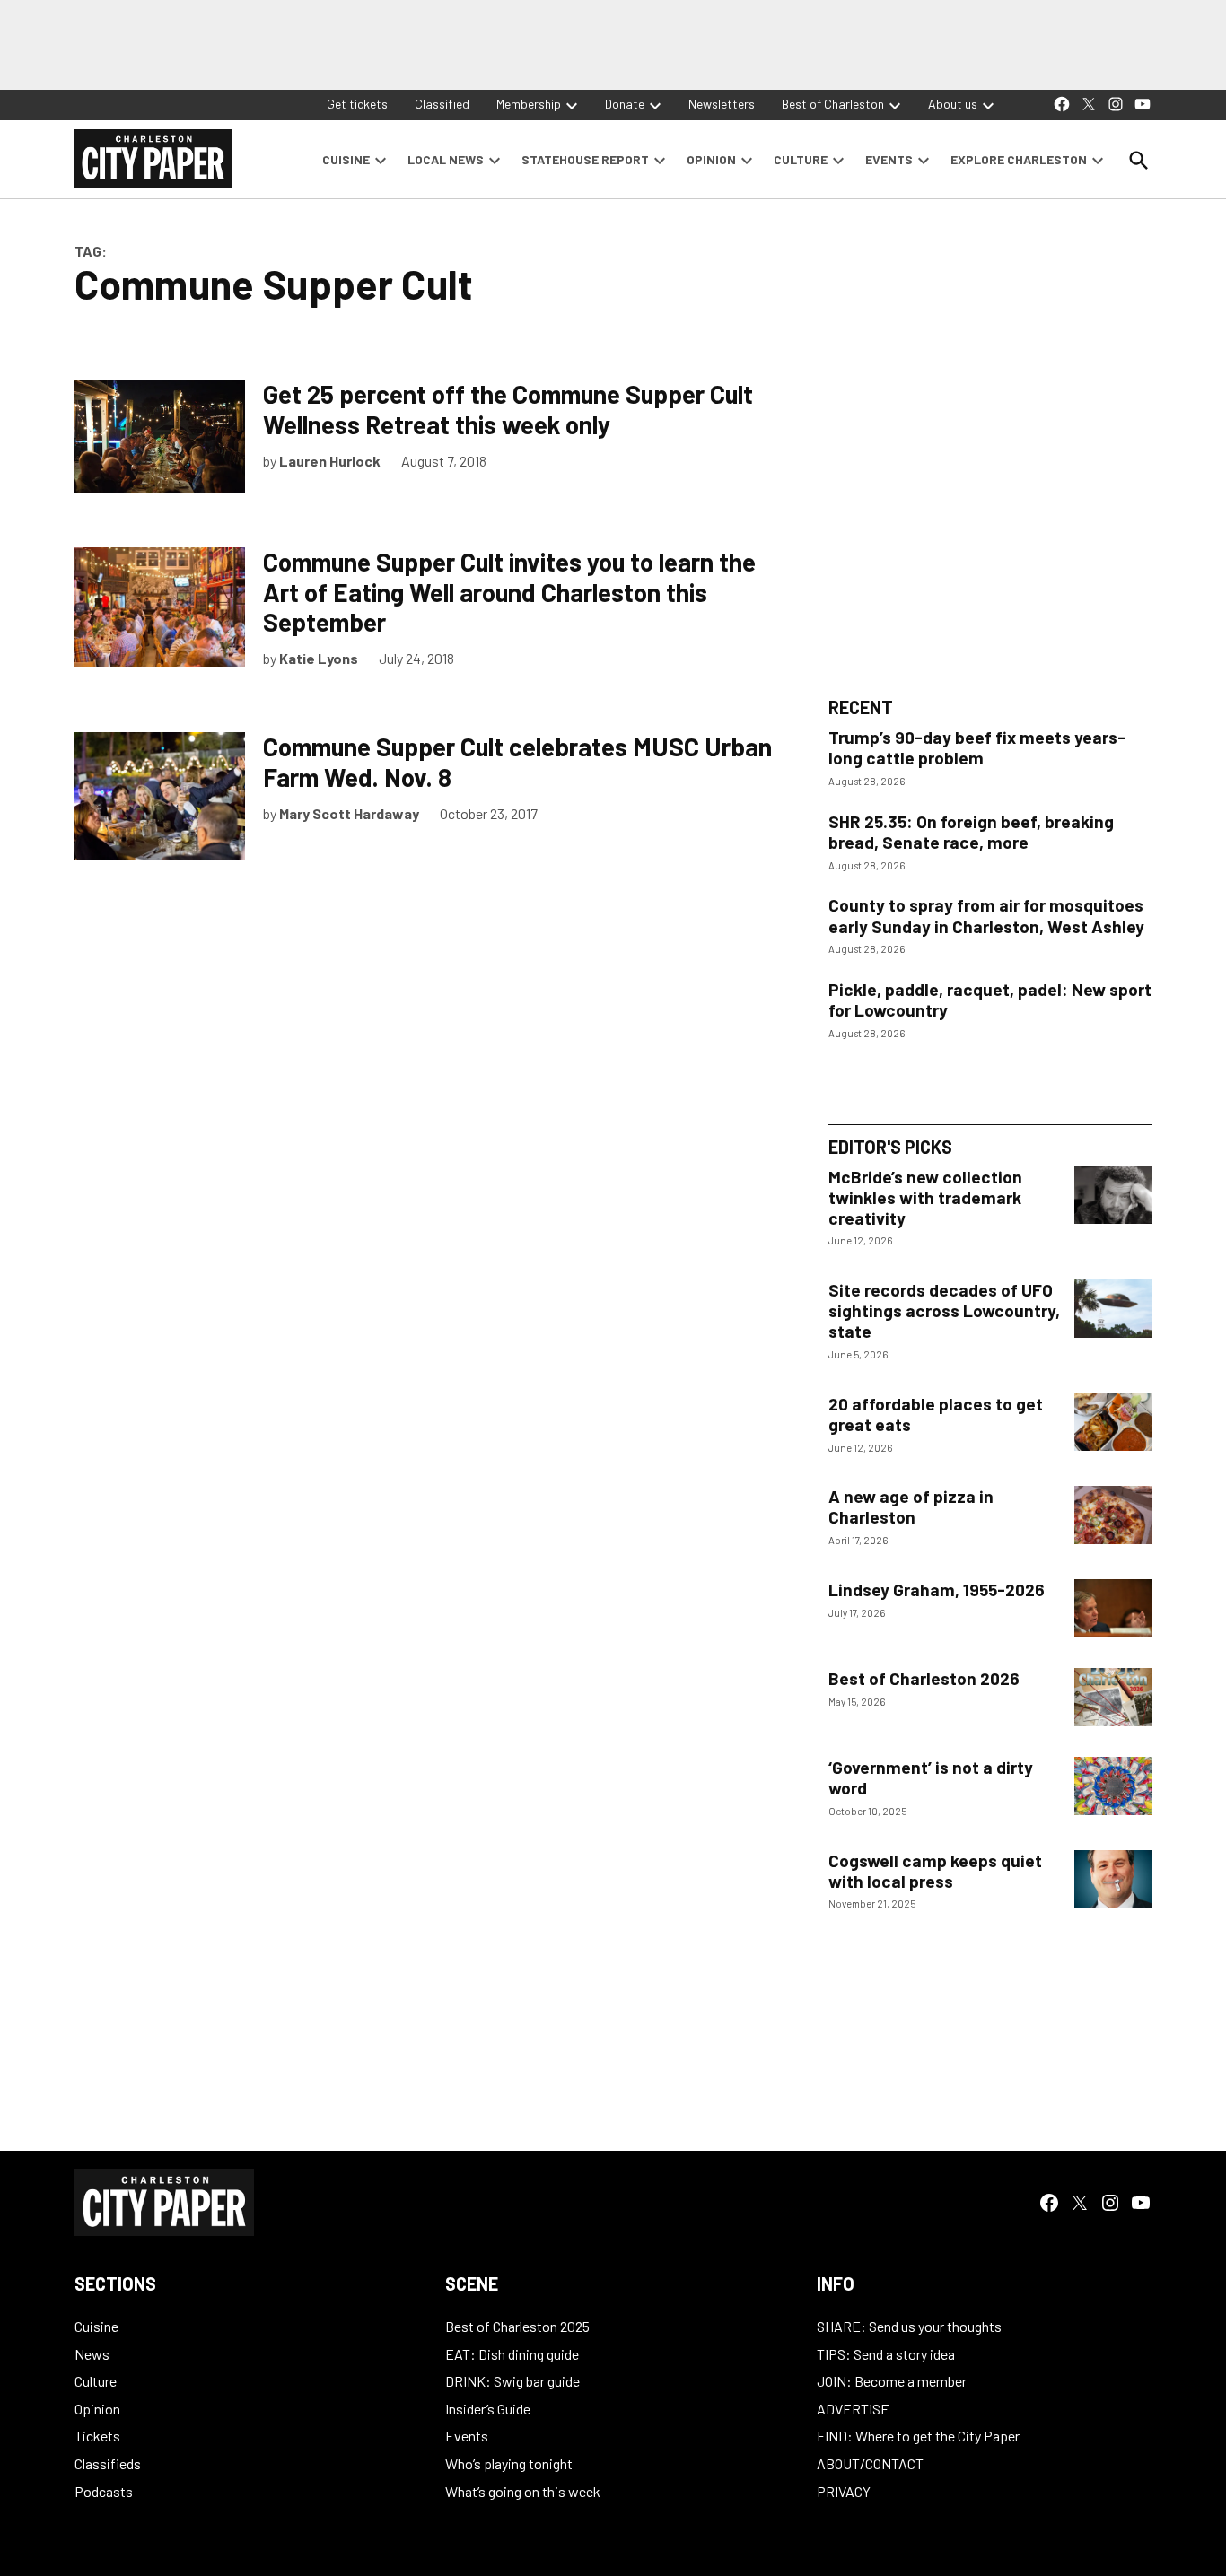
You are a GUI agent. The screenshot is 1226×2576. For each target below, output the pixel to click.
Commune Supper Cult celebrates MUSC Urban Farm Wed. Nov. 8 (517, 762)
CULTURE (801, 159)
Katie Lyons (319, 658)
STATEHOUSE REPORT (585, 159)
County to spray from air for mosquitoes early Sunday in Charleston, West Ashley (986, 915)
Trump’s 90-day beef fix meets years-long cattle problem (977, 747)
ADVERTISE (853, 2409)
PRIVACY (844, 2491)
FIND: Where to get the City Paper (918, 2436)
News (92, 2354)
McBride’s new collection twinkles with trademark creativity (925, 1197)
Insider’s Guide (488, 2409)
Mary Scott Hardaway (349, 813)
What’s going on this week (523, 2491)
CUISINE (346, 159)
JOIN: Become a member (892, 2381)
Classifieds (108, 2463)
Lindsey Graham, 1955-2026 (937, 1589)
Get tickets (357, 104)
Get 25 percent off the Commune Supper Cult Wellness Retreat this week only (508, 409)
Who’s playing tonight (509, 2463)
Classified (442, 104)
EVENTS (889, 159)
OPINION (711, 159)
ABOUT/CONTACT (870, 2463)
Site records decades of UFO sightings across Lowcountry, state (944, 1310)
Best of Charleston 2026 (924, 1678)
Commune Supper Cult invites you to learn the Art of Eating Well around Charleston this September (509, 592)
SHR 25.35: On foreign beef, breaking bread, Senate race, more (971, 832)
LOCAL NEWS (446, 159)
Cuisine (96, 2326)
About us (953, 104)
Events (467, 2436)
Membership (529, 104)
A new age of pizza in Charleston (911, 1506)
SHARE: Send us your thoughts (909, 2326)
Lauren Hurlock (330, 461)
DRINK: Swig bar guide (512, 2381)
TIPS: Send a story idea (886, 2354)
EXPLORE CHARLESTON (1019, 159)
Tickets (97, 2436)
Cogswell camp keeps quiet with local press (935, 1871)
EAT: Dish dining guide (512, 2354)
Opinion (97, 2409)
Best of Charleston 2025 (517, 2326)
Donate (625, 104)
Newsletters (722, 104)
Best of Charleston (833, 104)
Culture (96, 2381)
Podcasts (104, 2491)
